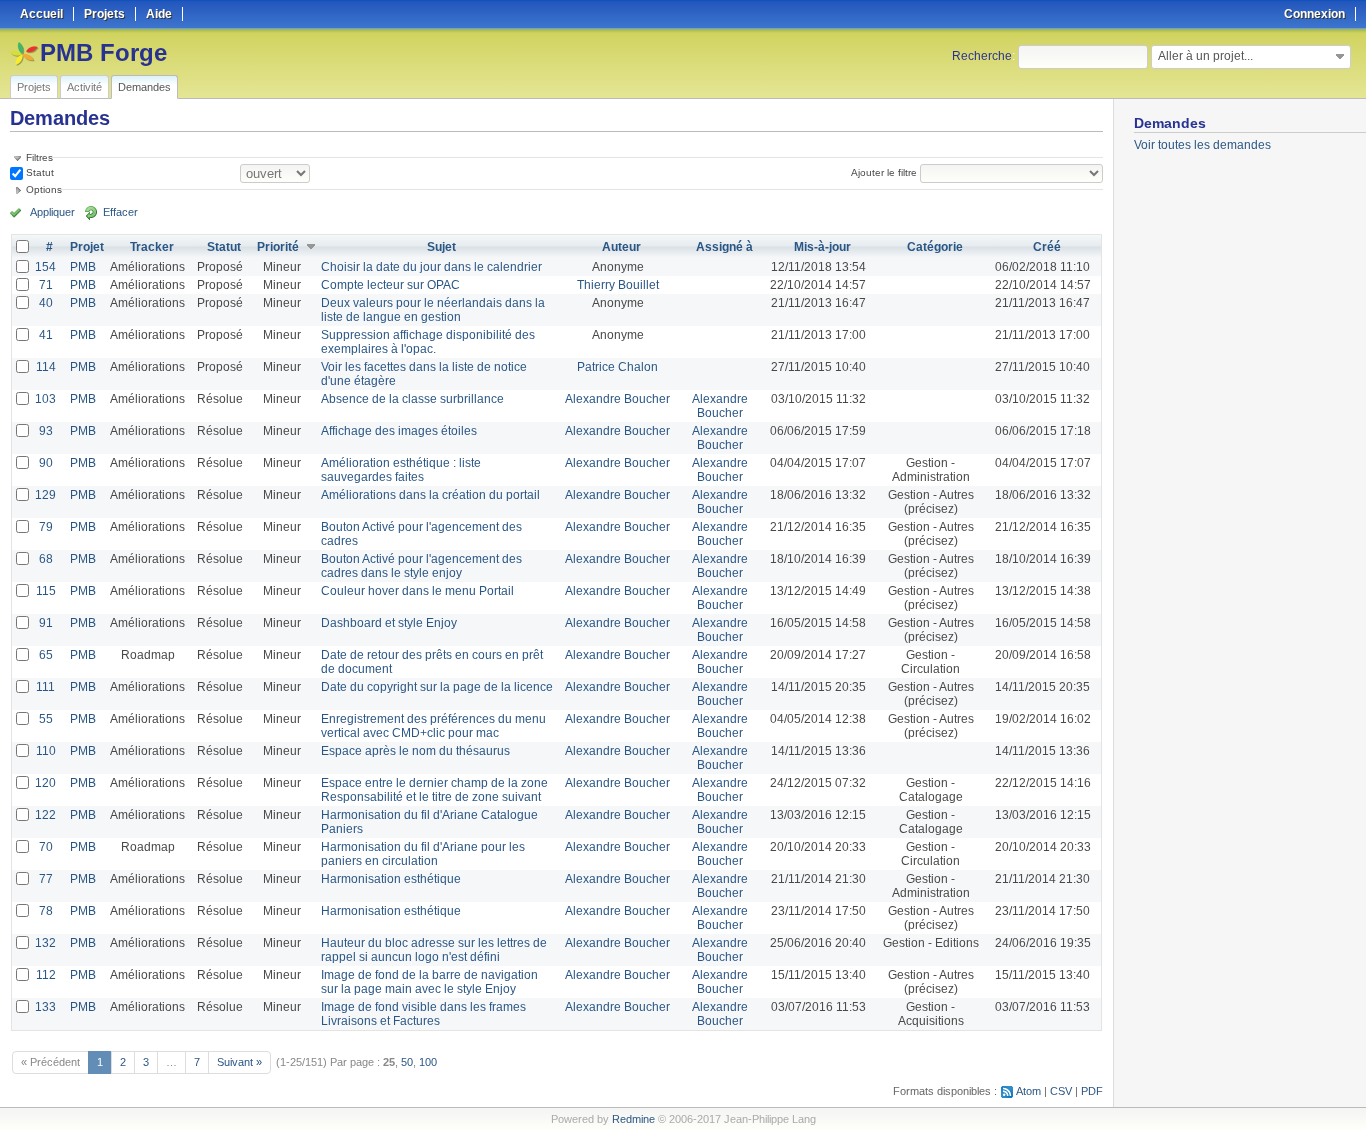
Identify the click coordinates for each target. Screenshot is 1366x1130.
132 (45, 943)
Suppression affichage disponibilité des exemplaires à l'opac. (428, 342)
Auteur (621, 247)
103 (45, 399)
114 (46, 367)
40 (46, 303)
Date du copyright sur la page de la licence (437, 687)
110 (46, 751)
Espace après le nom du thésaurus (415, 751)
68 (46, 559)
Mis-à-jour (822, 247)
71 (46, 285)
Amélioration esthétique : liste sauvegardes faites (401, 470)
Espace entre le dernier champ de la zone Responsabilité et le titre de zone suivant (434, 790)
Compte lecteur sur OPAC (390, 285)
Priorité (278, 247)
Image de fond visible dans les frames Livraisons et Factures (423, 1014)
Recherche (982, 56)
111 (45, 687)
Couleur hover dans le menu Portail (417, 591)
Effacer (120, 212)
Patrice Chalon (617, 367)
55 (46, 719)
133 (45, 1007)
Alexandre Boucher (617, 399)
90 (46, 463)
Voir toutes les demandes (1202, 145)
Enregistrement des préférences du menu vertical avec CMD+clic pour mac (433, 726)
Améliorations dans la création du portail (430, 495)
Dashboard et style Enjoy (389, 623)
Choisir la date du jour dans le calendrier (431, 267)
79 (46, 527)
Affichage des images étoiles (399, 431)
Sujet (441, 247)
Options (44, 189)
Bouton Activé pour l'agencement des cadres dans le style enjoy (421, 566)
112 (46, 975)
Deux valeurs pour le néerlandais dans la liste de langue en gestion (433, 310)
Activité (84, 87)
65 (46, 655)
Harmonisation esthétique (391, 879)
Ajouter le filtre (884, 172)
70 (46, 847)
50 (407, 1062)
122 (45, 815)
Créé (1047, 247)
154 (45, 267)
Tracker (152, 247)
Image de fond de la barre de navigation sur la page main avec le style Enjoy (429, 982)
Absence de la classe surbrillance (412, 399)
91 (46, 623)
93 (46, 431)
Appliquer (52, 212)
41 (46, 335)
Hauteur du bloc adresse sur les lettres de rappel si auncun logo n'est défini (434, 950)
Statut (38, 172)
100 (428, 1062)
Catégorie (935, 247)
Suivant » (239, 1062)
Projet (87, 247)
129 (45, 495)
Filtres (39, 157)
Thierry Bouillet (618, 285)
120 (45, 783)
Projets (34, 87)
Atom (1028, 1091)
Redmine (633, 1119)
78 (46, 911)
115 (46, 591)
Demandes (144, 87)
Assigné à (724, 247)
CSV (1061, 1091)
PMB (83, 267)
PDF (1092, 1091)
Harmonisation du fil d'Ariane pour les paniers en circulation (423, 854)
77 (46, 879)
